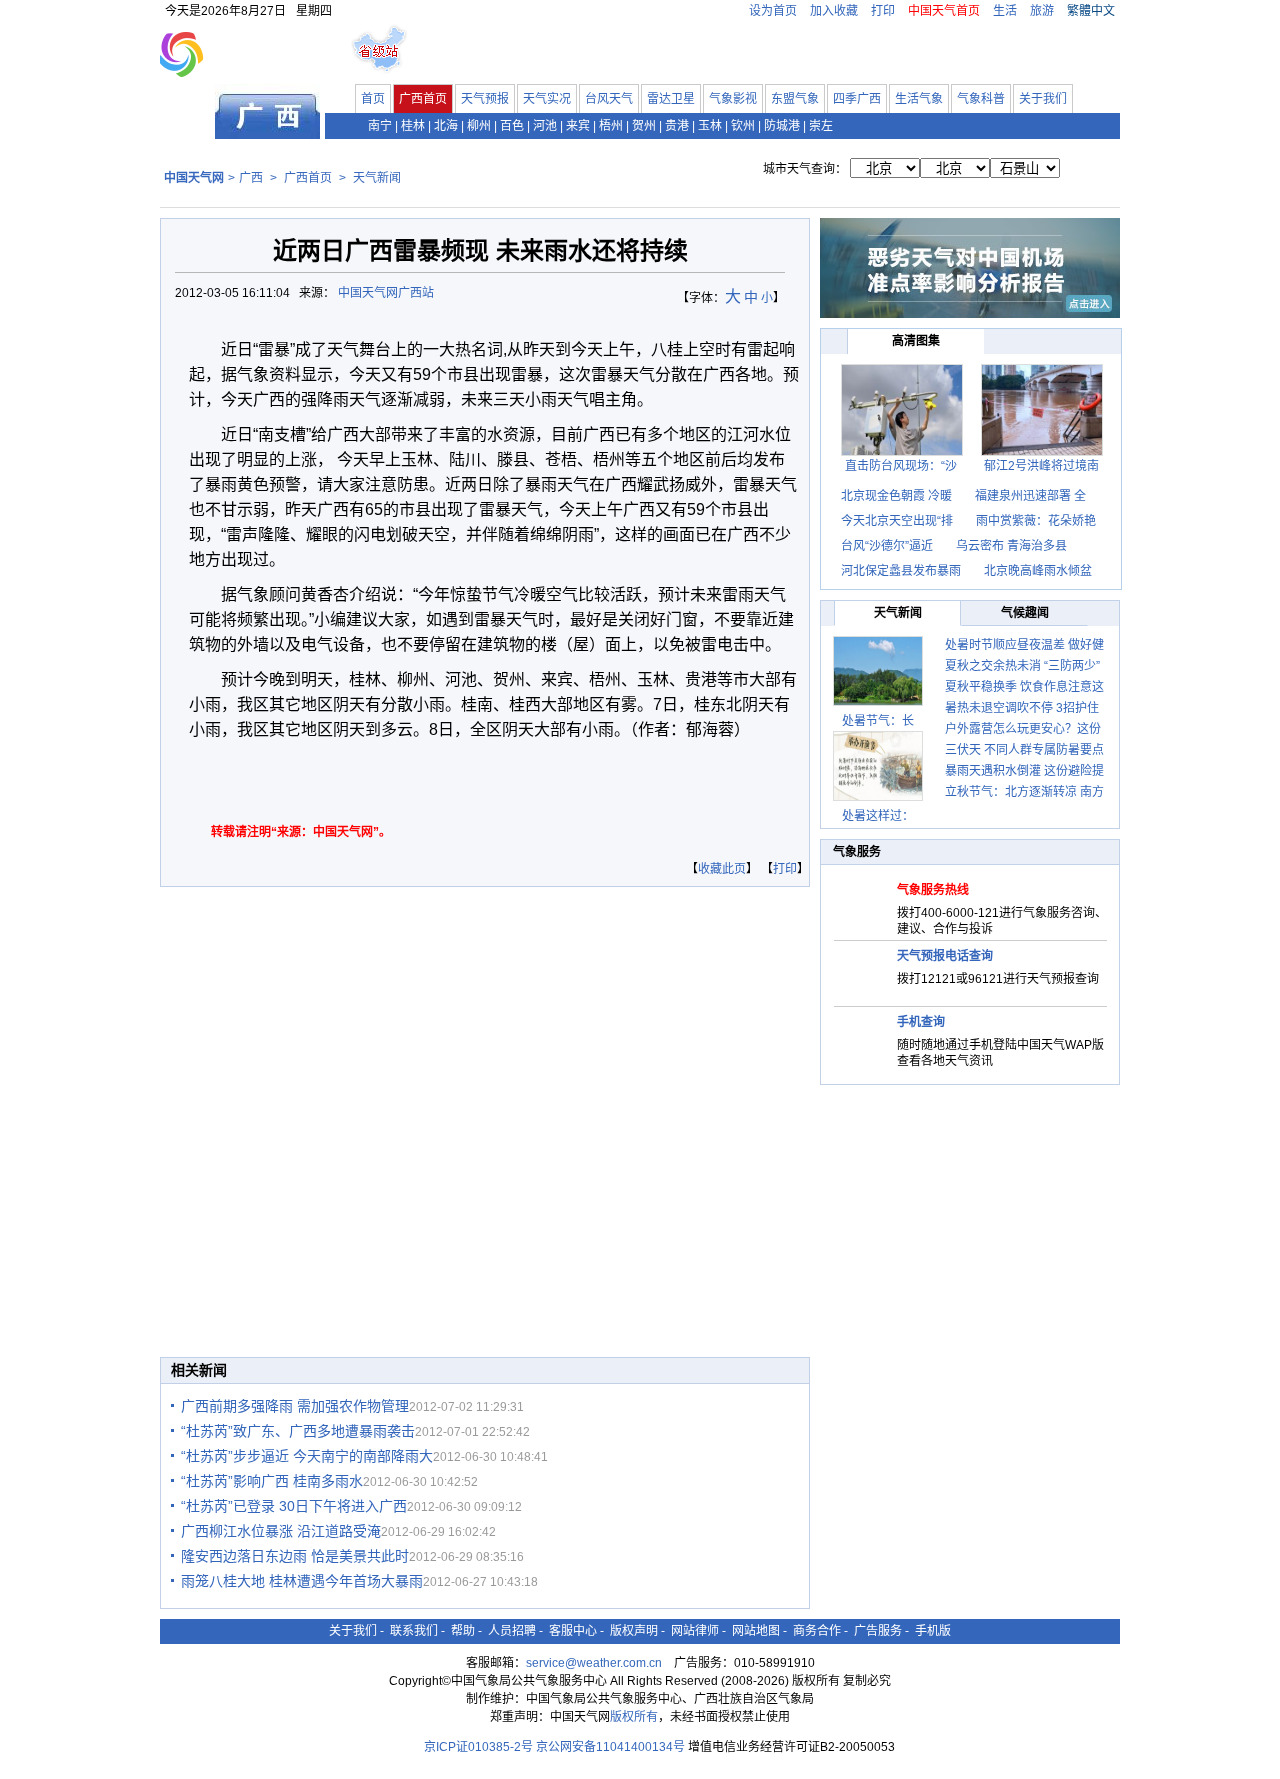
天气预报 (485, 99)
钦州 (743, 126)
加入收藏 (834, 11)
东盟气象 (795, 99)
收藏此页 (722, 869)
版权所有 (634, 1717)
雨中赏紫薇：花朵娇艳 (1036, 521)
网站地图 (756, 1631)
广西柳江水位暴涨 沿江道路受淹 (281, 1531)
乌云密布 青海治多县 (1011, 546)
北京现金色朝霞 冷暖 (896, 496)
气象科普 (981, 99)
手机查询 (921, 1022)
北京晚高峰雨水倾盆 (1038, 571)
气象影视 (733, 99)
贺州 (644, 126)
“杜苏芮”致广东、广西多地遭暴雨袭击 (298, 1431)
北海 (446, 126)
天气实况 (547, 99)
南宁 (380, 126)
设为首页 (773, 11)
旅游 (1042, 11)
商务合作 (817, 1631)
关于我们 (1043, 99)
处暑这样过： (878, 816)
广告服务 (878, 1631)
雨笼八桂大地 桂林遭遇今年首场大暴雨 (302, 1581)
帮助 (463, 1631)
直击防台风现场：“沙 (901, 466)
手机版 (933, 1631)
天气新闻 (377, 178)
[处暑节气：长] (878, 671)
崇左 (821, 126)
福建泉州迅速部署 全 (1030, 496)
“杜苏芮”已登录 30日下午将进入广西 (294, 1506)
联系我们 (414, 1631)
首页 (373, 99)
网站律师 (695, 1631)
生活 (1005, 11)
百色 (512, 126)
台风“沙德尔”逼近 (888, 546)
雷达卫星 (671, 99)
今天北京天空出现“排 (897, 521)
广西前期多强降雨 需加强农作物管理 (295, 1406)
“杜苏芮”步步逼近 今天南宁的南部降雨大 (307, 1456)
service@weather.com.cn (594, 1663)
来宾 (578, 126)
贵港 (677, 126)
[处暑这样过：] (878, 766)
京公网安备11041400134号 (610, 1747)
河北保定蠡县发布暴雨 (901, 571)
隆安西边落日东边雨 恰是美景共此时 (295, 1556)
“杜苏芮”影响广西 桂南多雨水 (272, 1481)
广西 (251, 178)
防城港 (782, 126)
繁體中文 (1091, 11)
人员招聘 (512, 1631)
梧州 (611, 126)
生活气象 (919, 99)
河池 (545, 126)
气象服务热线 (933, 890)
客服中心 (573, 1631)
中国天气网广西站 (386, 293)
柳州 (479, 126)
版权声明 (634, 1631)
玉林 (710, 126)
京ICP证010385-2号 (478, 1747)
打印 (883, 11)
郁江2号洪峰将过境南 (1041, 466)
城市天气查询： (805, 169)
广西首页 (423, 99)
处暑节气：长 (878, 721)
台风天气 (609, 99)
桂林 (413, 126)
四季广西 (857, 99)
